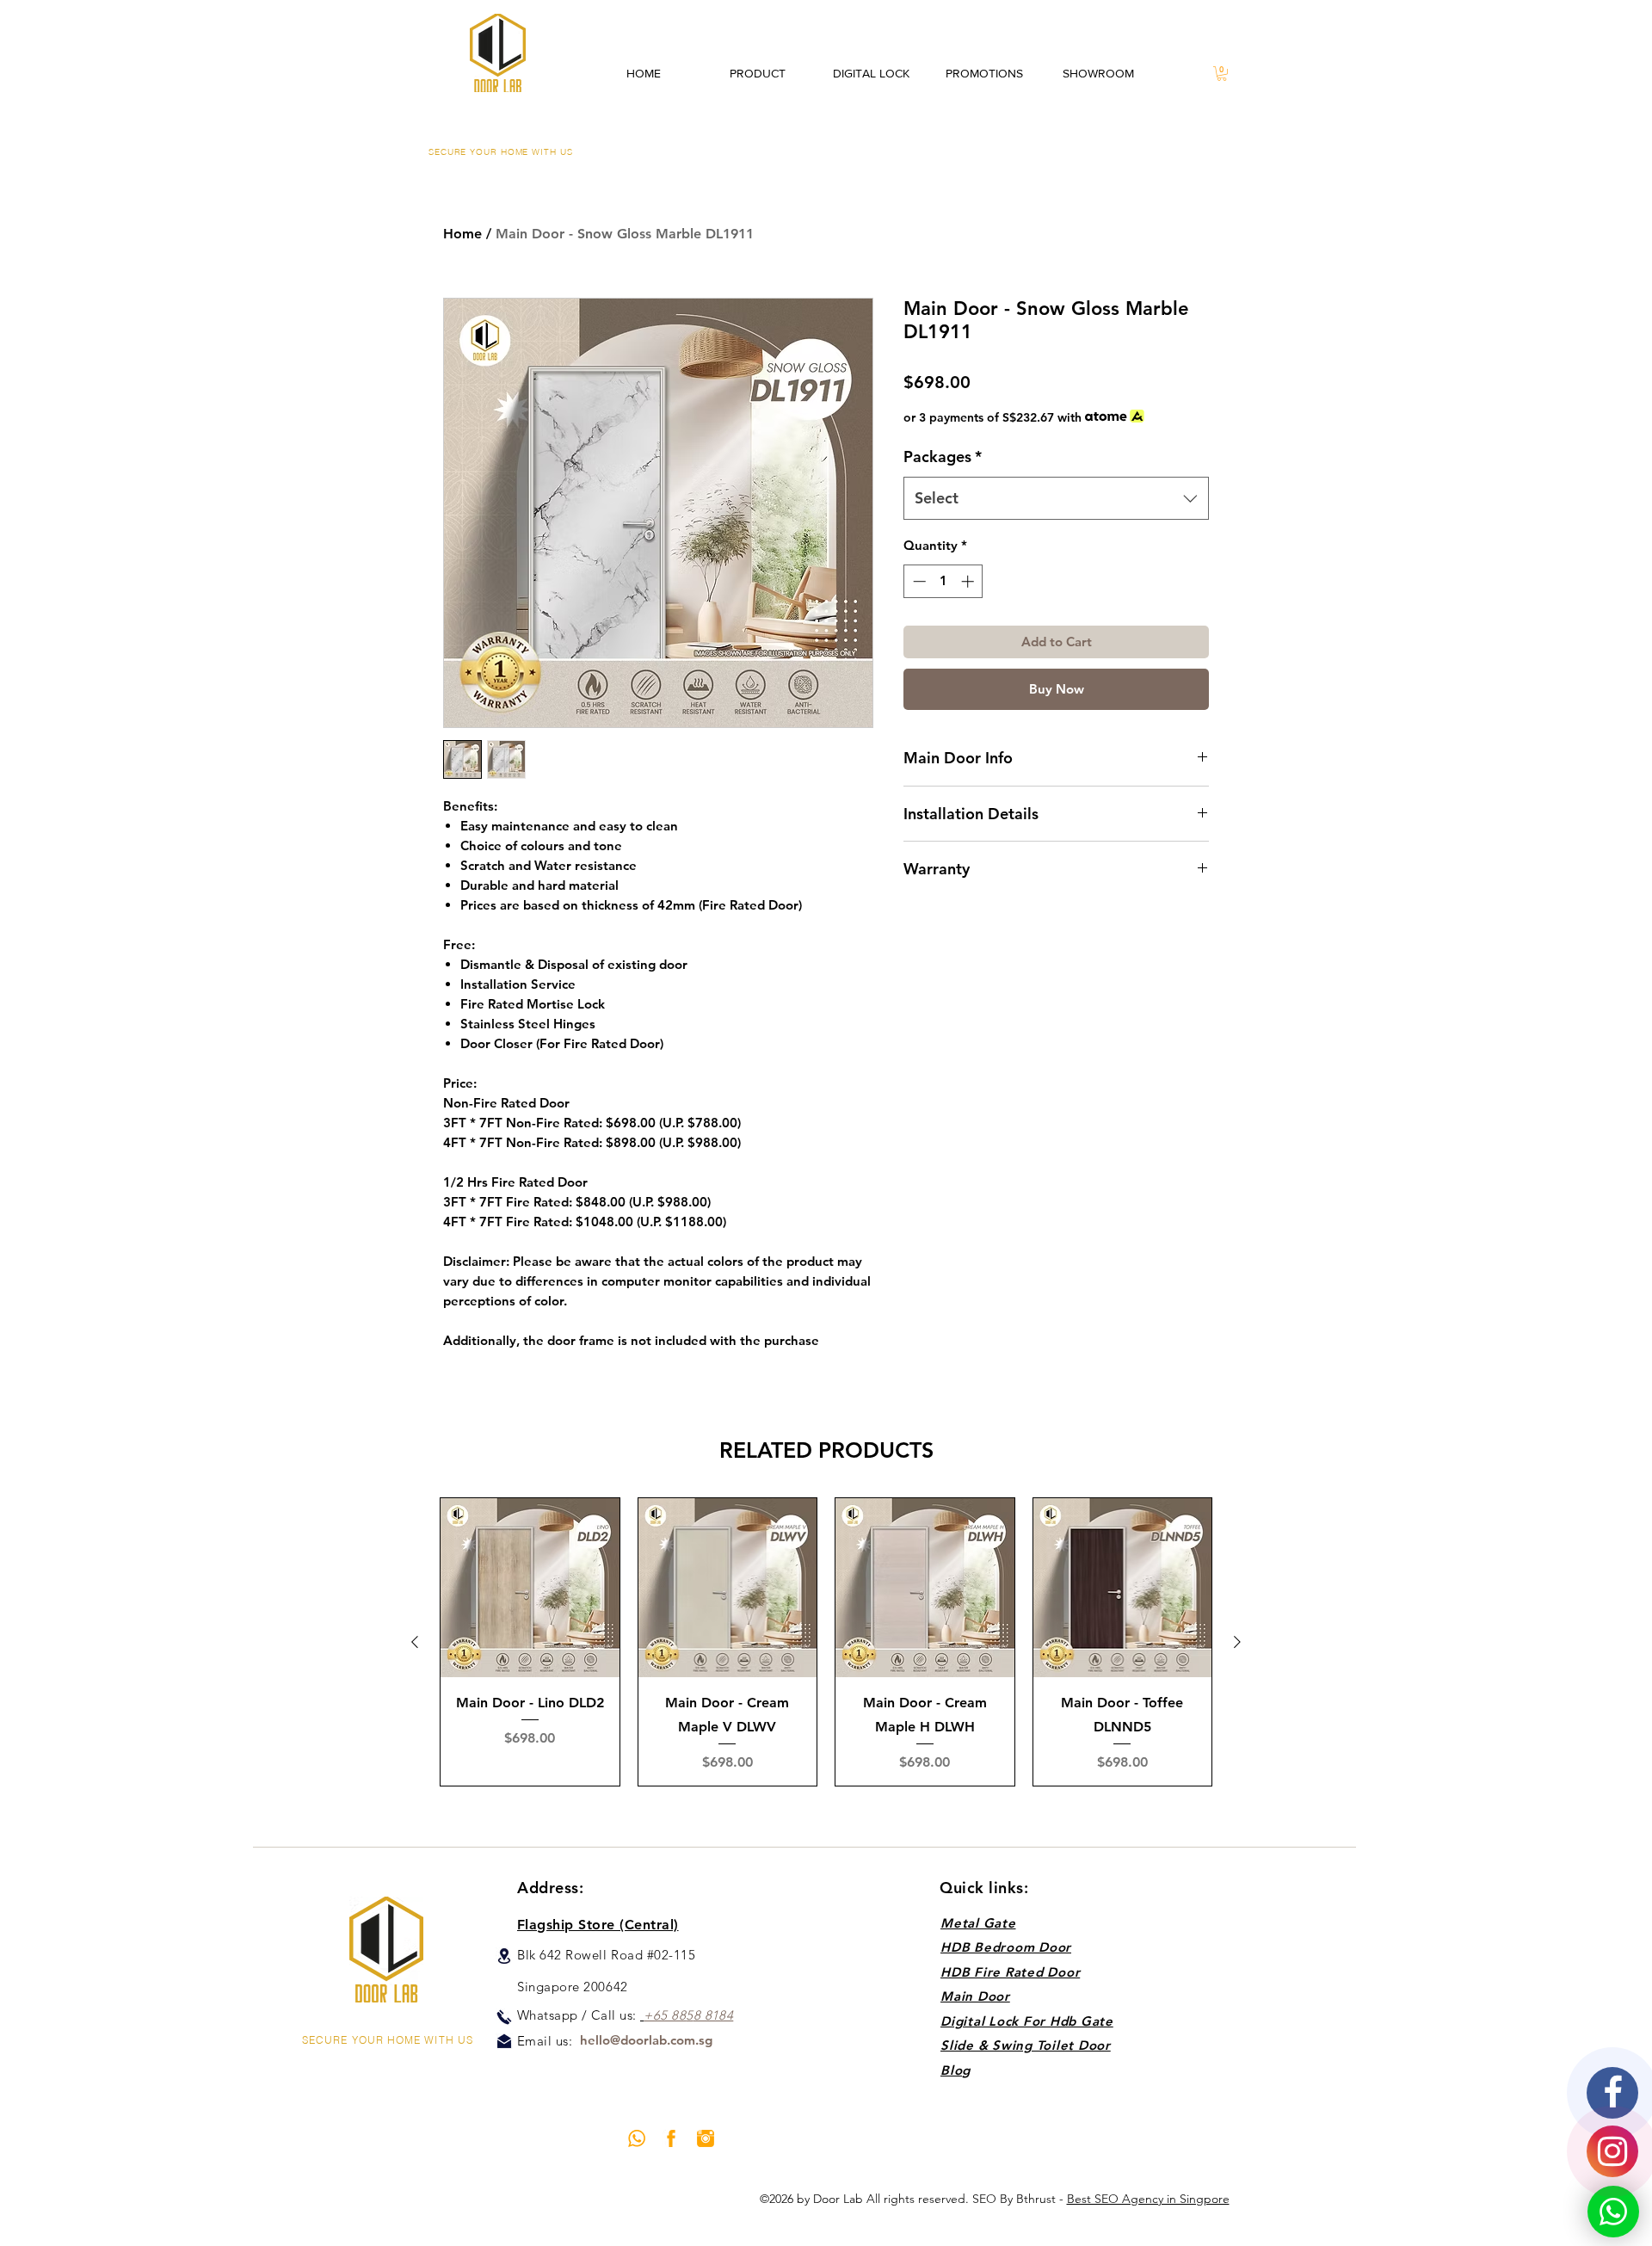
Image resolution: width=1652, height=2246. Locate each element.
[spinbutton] (943, 581)
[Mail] (504, 2041)
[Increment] (969, 581)
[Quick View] (530, 1588)
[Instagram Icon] (706, 2138)
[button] (1222, 74)
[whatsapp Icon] (637, 2138)
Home (462, 234)
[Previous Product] (415, 1642)
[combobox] (1056, 498)
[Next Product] (1237, 1642)
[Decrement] (918, 581)
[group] (826, 1642)
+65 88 (665, 2015)
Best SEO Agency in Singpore (1148, 2199)
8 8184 (714, 2015)
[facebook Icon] (671, 2138)
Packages (943, 457)
